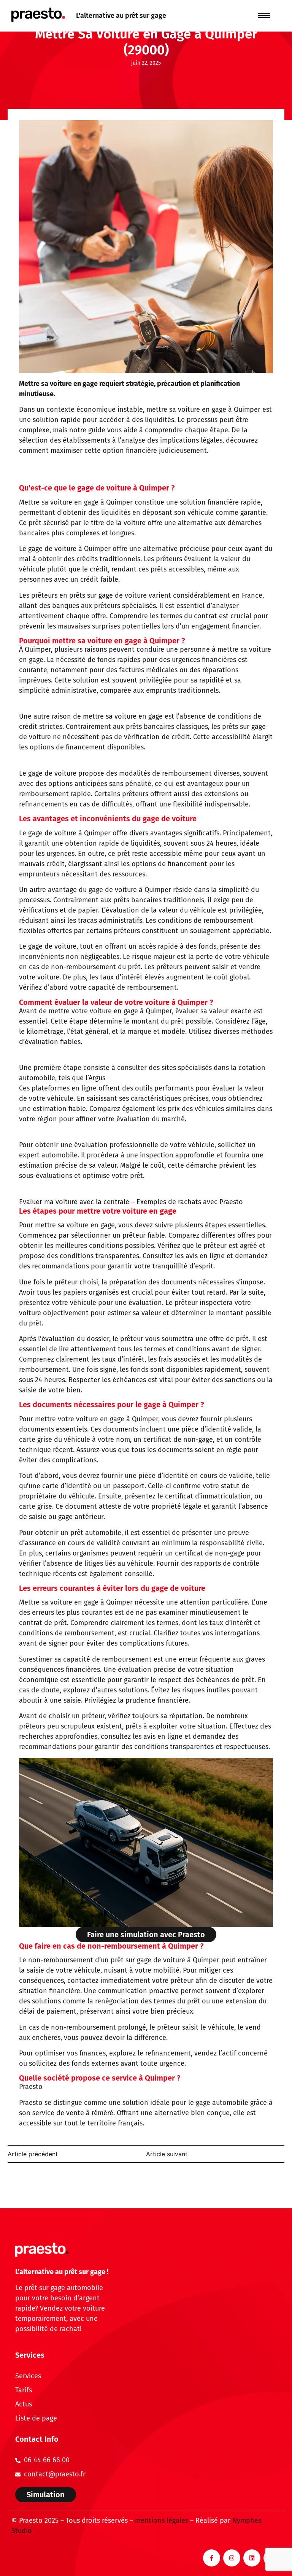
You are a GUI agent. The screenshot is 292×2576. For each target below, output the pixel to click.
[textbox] (146, 564)
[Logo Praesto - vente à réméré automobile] (38, 15)
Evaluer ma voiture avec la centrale (74, 1202)
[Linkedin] (252, 2558)
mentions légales (162, 2520)
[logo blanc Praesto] (42, 2250)
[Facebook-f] (212, 2558)
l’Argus (95, 1078)
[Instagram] (232, 2558)
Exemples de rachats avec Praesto (190, 1202)
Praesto (31, 2087)
